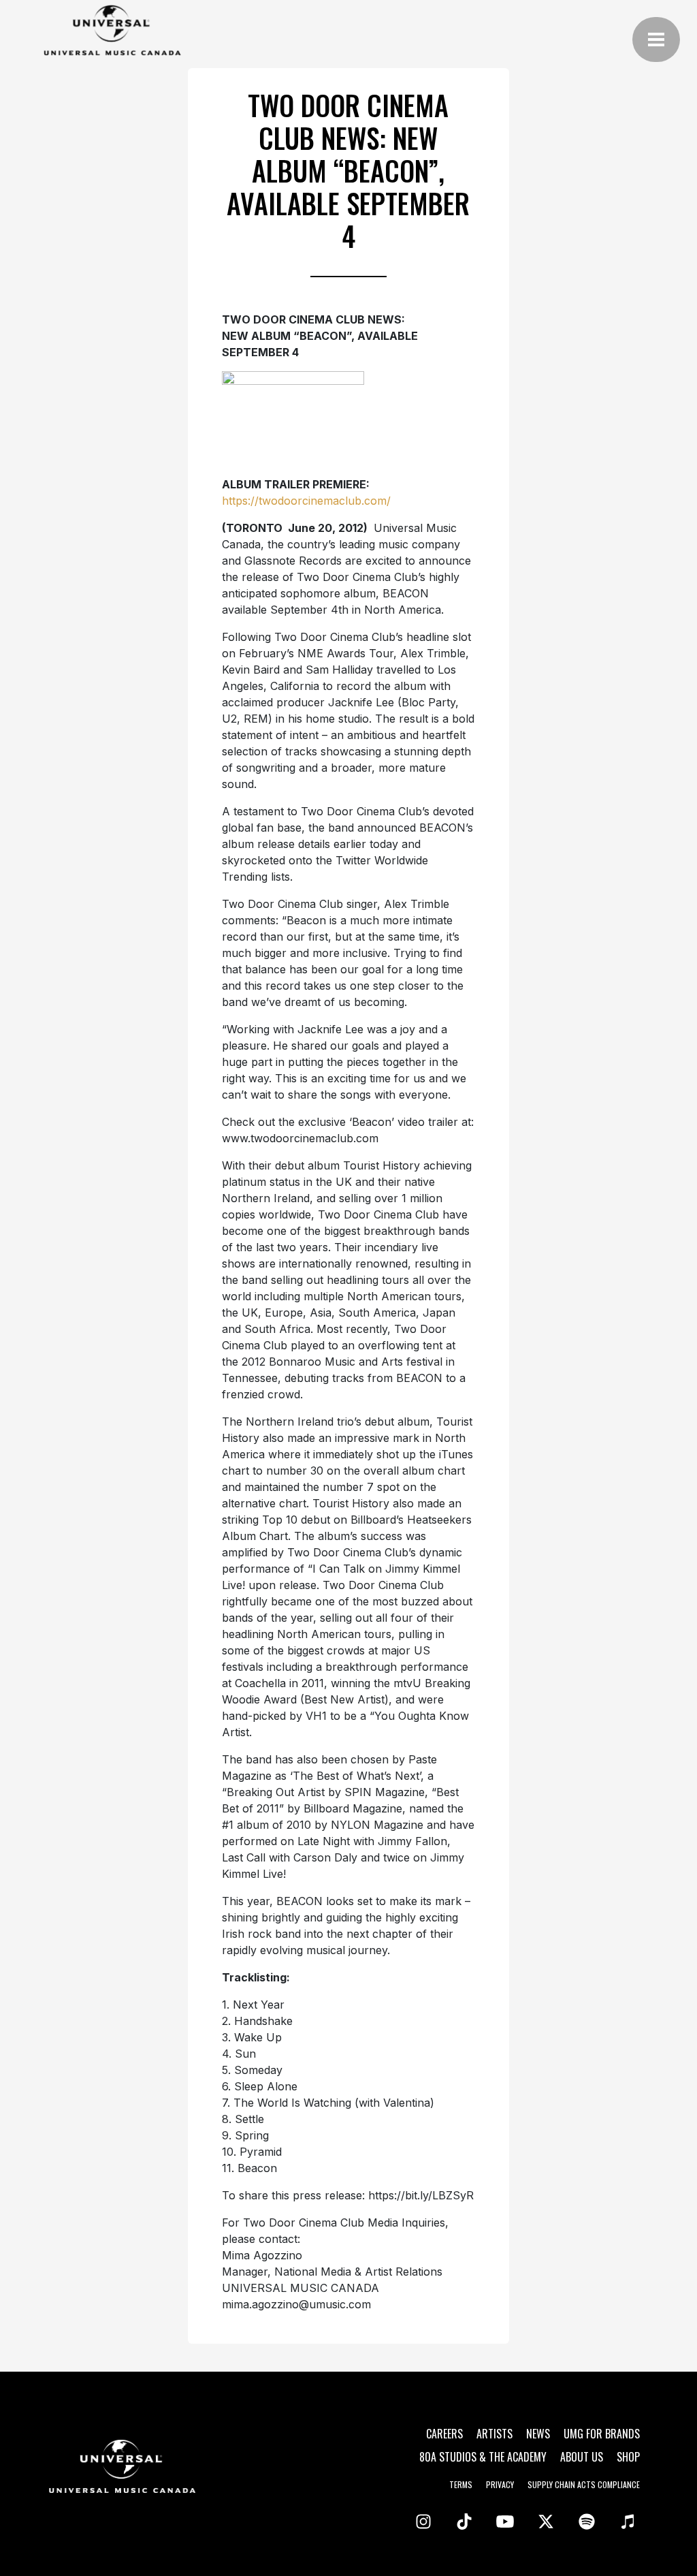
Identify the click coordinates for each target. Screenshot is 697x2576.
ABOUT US (582, 2457)
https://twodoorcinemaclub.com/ (306, 501)
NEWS (538, 2434)
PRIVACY (500, 2484)
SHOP (628, 2457)
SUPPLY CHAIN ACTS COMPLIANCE (584, 2484)
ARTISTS (495, 2434)
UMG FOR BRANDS (602, 2434)
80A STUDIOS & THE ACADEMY (483, 2457)
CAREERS (444, 2434)
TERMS (461, 2484)
